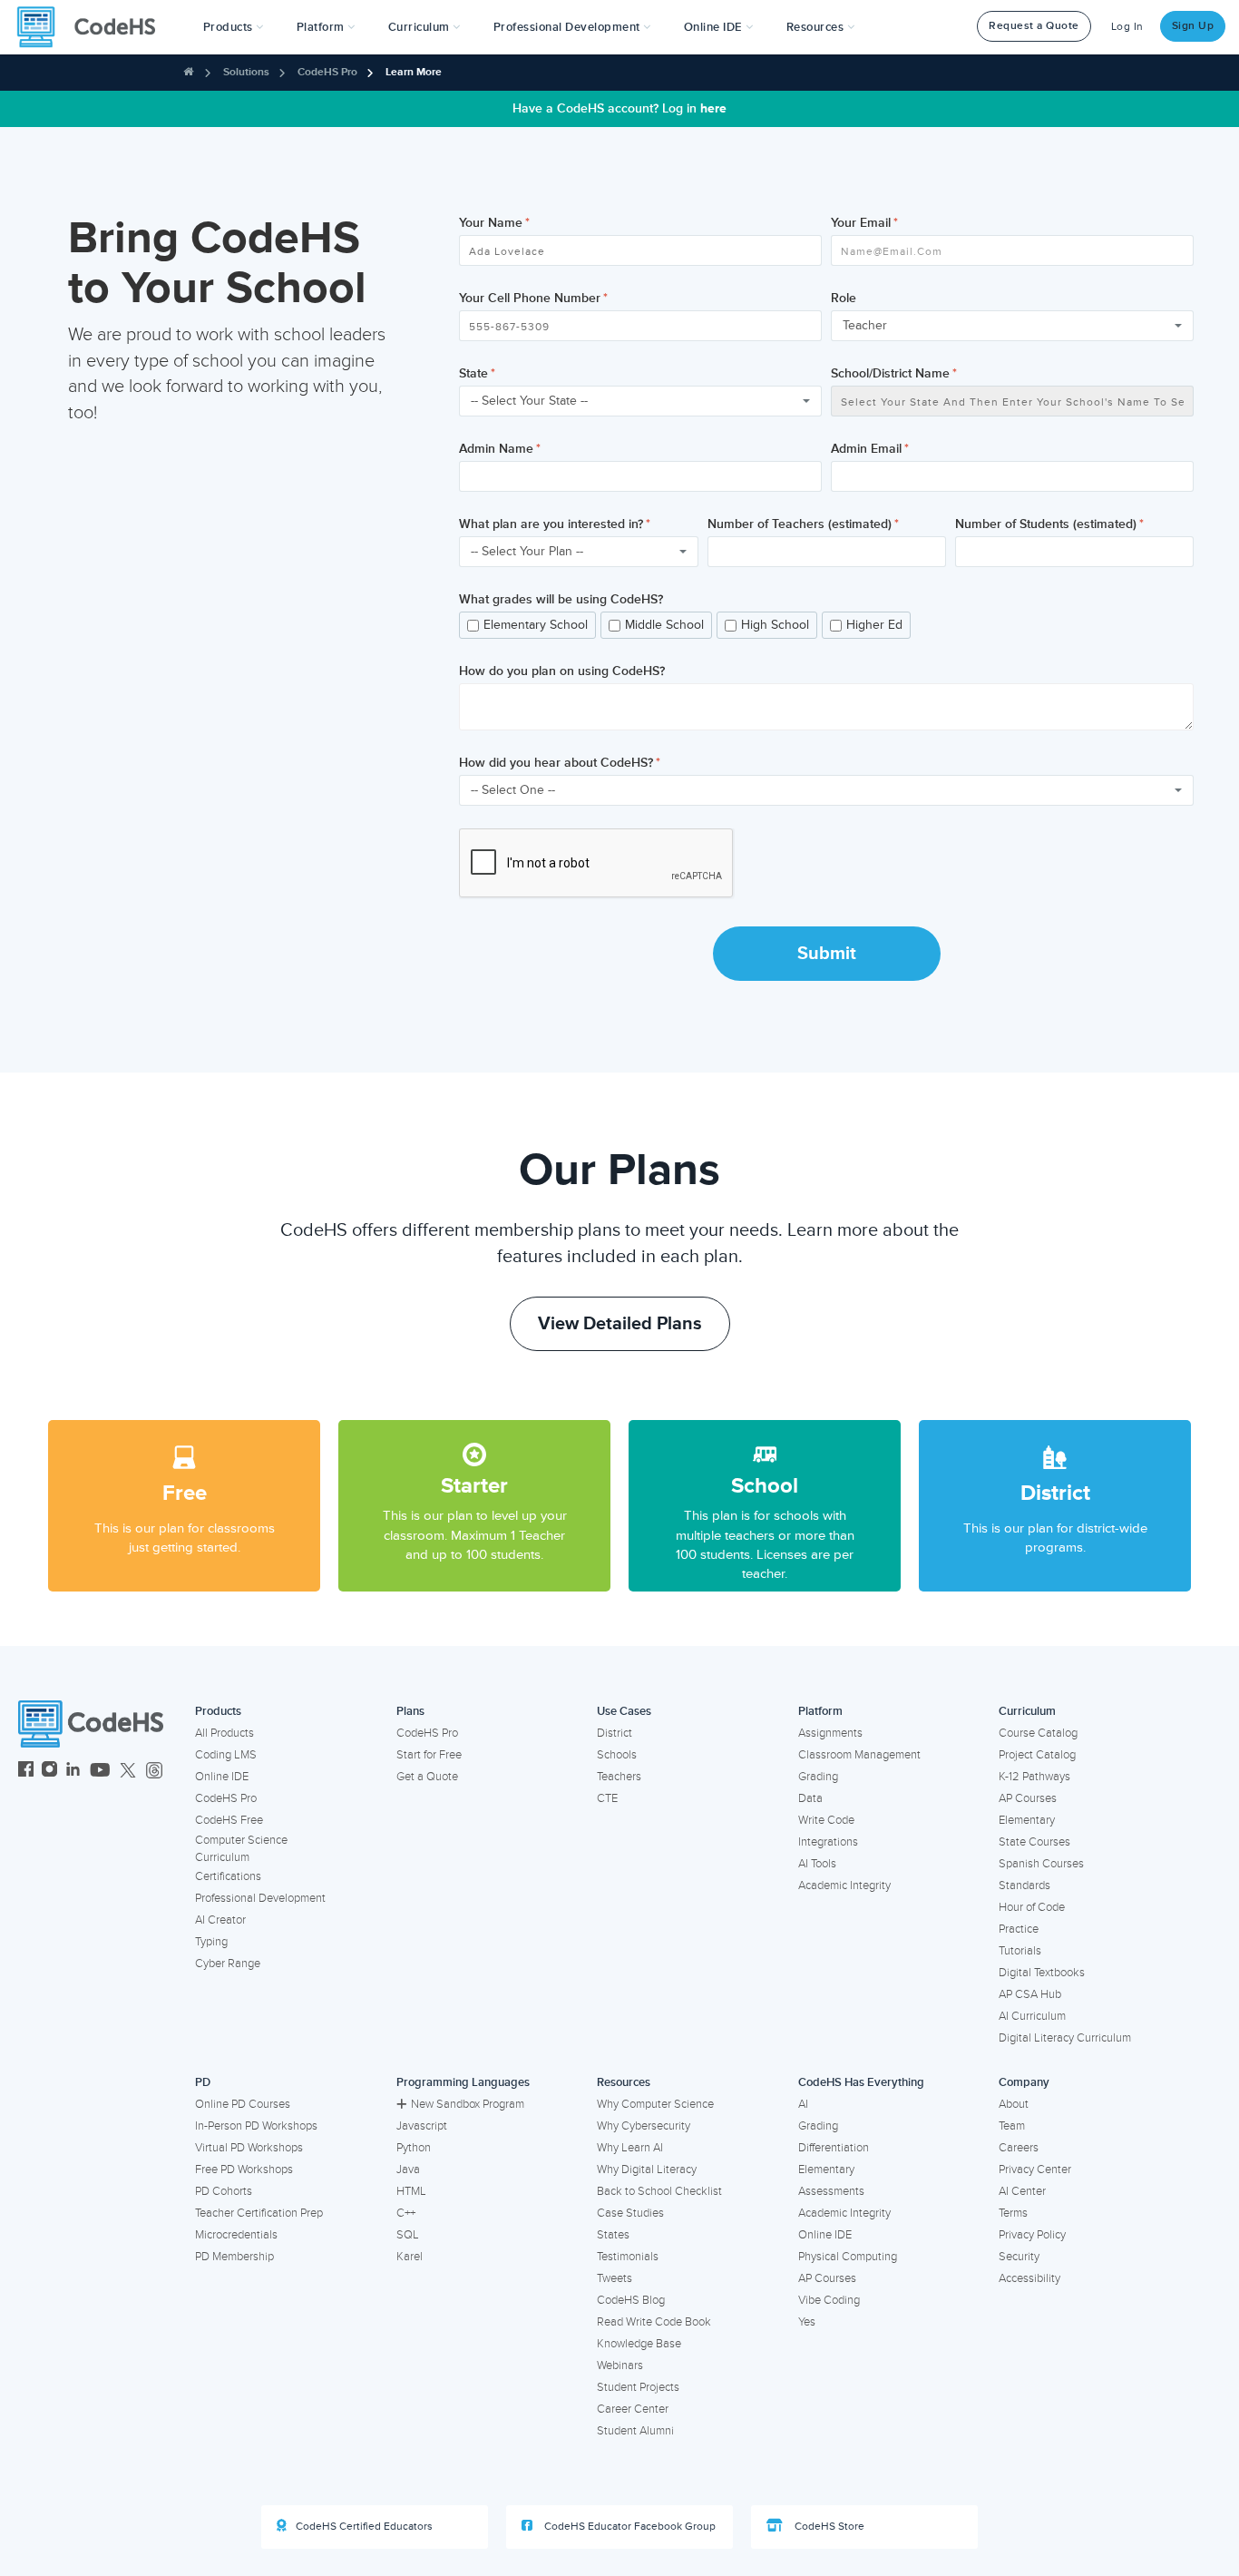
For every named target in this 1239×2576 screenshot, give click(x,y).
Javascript (422, 2126)
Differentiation (834, 2148)
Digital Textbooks (1042, 1973)
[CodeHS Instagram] (49, 1772)
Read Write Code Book (654, 2322)
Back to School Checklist (659, 2191)
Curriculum (1027, 1711)
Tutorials (1020, 1951)
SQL (408, 2235)
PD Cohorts (224, 2191)
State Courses (1034, 1842)
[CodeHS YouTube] (100, 1772)
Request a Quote (1034, 26)
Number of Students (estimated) (1046, 524)
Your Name (491, 223)
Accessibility (1029, 2278)
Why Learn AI (630, 2148)
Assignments (830, 1733)
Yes (807, 2322)
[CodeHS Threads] (154, 1772)
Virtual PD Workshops (249, 2148)
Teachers (619, 1777)
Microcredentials (236, 2235)
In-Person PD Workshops (256, 2126)
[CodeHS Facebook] (26, 1772)
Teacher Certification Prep (259, 2213)
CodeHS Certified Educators (364, 2527)
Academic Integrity (844, 1885)
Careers (1019, 2148)
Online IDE (222, 1777)
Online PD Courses (243, 2104)
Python (414, 2148)
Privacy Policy (1032, 2235)
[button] (234, 27)
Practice (1019, 1929)
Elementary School (536, 625)
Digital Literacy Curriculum (1065, 2038)
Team (1012, 2126)
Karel (410, 2257)
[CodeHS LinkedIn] (73, 1772)
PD (203, 2082)
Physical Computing (848, 2257)
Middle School (664, 625)
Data (810, 1798)
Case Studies (630, 2213)
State (473, 373)
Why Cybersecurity (644, 2126)
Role (844, 298)
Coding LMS (226, 1755)
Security (1019, 2257)
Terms (1013, 2213)
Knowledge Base (639, 2344)
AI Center (1022, 2191)
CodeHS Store (828, 2527)
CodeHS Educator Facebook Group (629, 2527)
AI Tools (817, 1864)
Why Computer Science (655, 2104)
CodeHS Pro (327, 72)
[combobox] (1012, 326)
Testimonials (628, 2257)
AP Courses (1028, 1798)
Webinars (620, 2365)
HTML (411, 2191)
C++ (406, 2213)
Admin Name (496, 449)
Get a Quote (427, 1777)
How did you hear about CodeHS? (556, 763)
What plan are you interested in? (551, 524)
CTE (607, 1798)
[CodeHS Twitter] (128, 1772)
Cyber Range (228, 1964)
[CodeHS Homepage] (93, 27)
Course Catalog (1038, 1733)
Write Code (826, 1820)
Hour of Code (1032, 1907)
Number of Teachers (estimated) (800, 524)
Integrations (828, 1842)
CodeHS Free (229, 1820)
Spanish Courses (1041, 1864)
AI (803, 2104)
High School (775, 625)
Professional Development (260, 1898)
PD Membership (234, 2257)
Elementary (1027, 1820)
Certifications (228, 1876)
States (613, 2235)
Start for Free (429, 1755)
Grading (818, 1777)
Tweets (615, 2278)
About (1014, 2104)
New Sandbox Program (468, 2104)
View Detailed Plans (620, 1324)
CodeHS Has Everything (861, 2082)
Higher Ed (874, 625)
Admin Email (866, 449)
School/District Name (890, 373)
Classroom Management (859, 1755)
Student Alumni (635, 2431)
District (615, 1733)
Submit (827, 954)
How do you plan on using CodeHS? (562, 671)
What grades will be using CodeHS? (561, 599)
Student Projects (638, 2387)
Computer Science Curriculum (241, 1849)
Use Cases (624, 1711)
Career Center (633, 2409)
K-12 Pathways (1034, 1777)
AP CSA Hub (1030, 1994)
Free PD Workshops (244, 2170)
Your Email (861, 223)
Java (408, 2170)
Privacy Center (1035, 2170)
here (713, 108)
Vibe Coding (829, 2300)
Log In (1127, 27)
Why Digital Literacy (647, 2170)
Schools (617, 1755)
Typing (211, 1942)
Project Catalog (1037, 1755)
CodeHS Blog (631, 2300)
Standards (1024, 1885)
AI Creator (220, 1920)
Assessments (831, 2191)
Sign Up (1193, 26)
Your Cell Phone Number (530, 298)
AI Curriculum (1032, 2016)
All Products (224, 1733)
